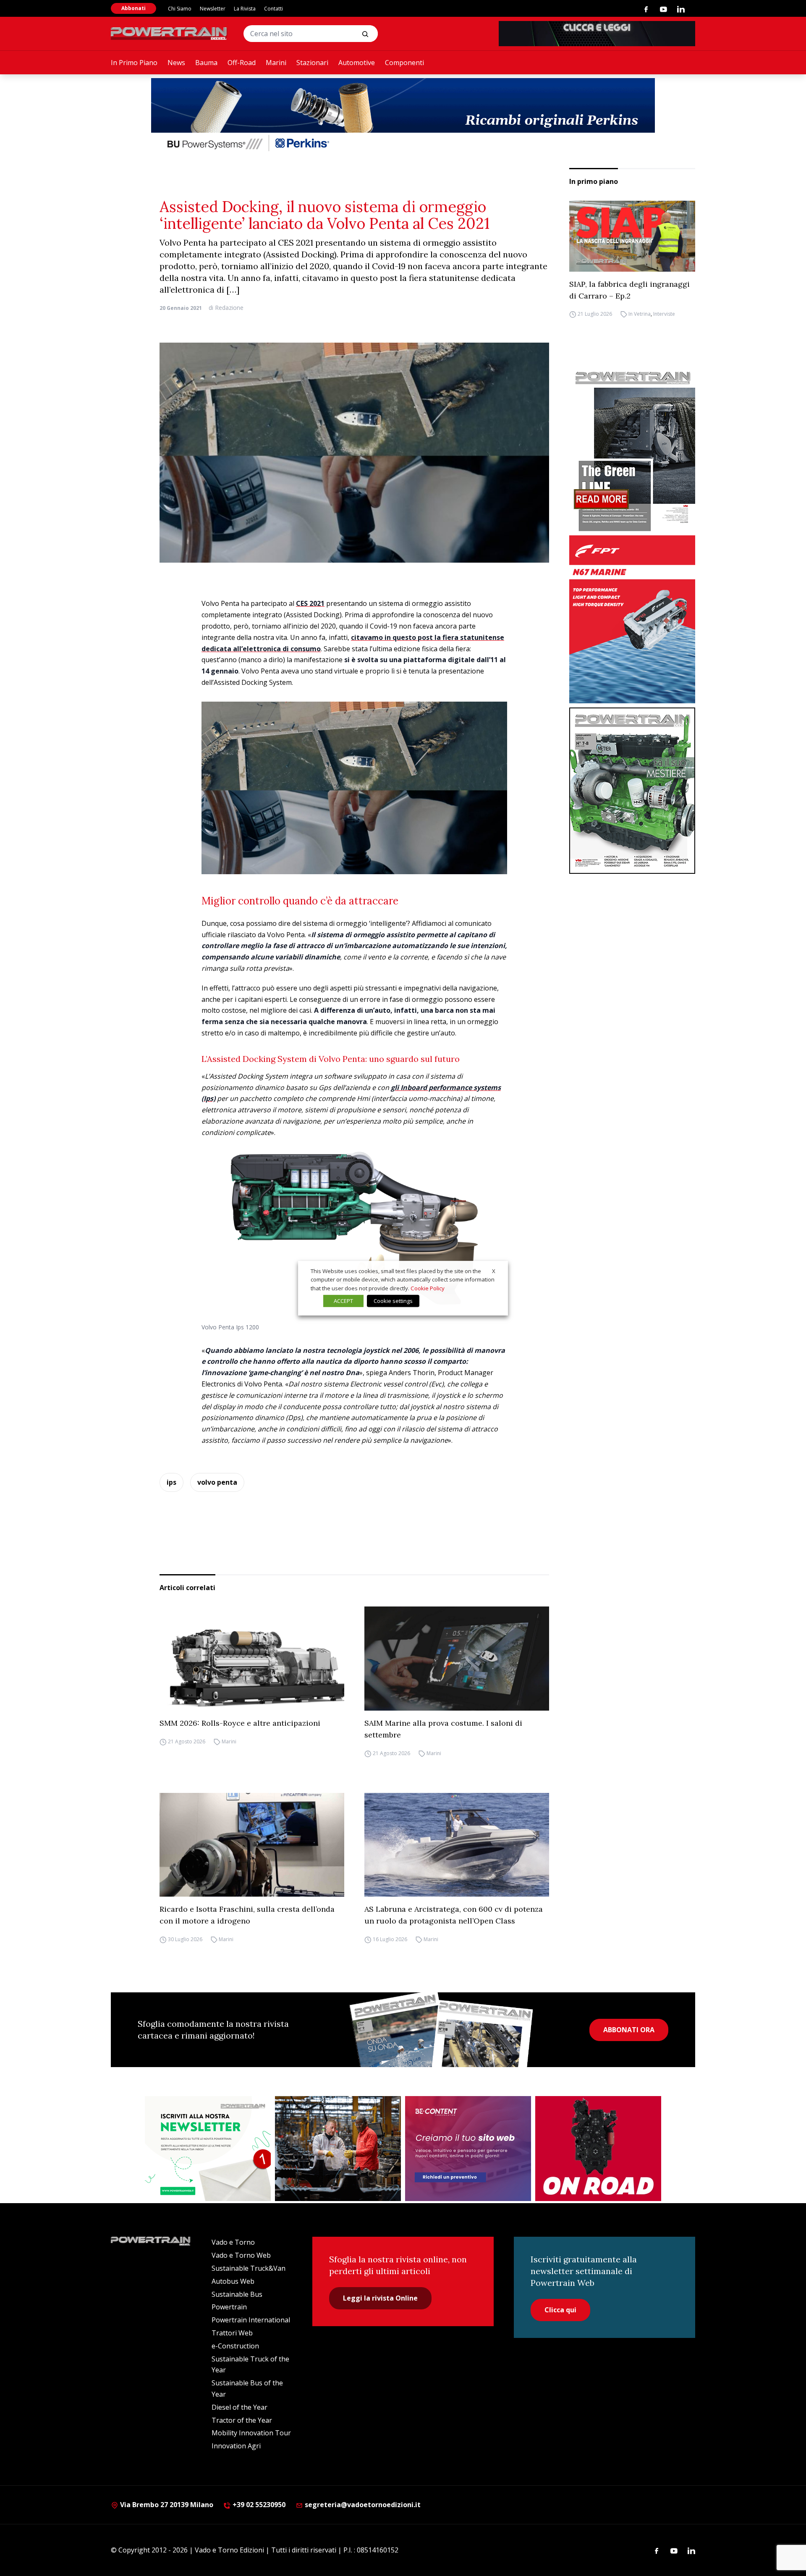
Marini (276, 63)
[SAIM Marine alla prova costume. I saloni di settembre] (457, 1659)
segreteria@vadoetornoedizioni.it (362, 2505)
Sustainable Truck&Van (249, 2268)
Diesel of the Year (239, 2407)
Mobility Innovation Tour (251, 2433)
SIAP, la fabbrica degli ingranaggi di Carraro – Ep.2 (629, 290)
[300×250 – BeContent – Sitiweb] (468, 2149)
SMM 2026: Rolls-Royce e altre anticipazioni (240, 1723)
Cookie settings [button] (393, 1301)
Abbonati (133, 8)
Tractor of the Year (242, 2420)
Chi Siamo (180, 9)
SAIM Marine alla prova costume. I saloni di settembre (443, 1729)
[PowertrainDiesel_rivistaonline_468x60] (597, 34)
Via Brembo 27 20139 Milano (166, 2505)
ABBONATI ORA (629, 2030)
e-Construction (235, 2346)
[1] (208, 2149)
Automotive (357, 63)
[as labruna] (598, 2149)
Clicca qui (560, 2310)
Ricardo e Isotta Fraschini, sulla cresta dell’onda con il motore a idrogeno (247, 1915)
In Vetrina (640, 314)
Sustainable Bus (237, 2294)
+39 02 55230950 (258, 2505)
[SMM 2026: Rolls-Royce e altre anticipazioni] (252, 1659)
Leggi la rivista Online (380, 2298)
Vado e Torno (233, 2242)
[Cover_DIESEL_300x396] (632, 791)
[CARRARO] (338, 2149)
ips (171, 1482)
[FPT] (632, 619)
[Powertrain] (170, 34)
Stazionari (312, 63)
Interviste (664, 314)
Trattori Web (232, 2333)
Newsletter (213, 9)
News (176, 63)
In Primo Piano (134, 63)
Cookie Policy (428, 1288)
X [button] (494, 1271)
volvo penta (217, 1482)
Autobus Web (233, 2281)
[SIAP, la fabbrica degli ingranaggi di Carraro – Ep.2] (632, 236)
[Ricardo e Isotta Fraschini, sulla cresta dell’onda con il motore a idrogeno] (252, 1845)
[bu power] (403, 116)
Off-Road (242, 63)
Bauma (206, 63)
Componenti (404, 63)
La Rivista (245, 9)
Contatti (273, 9)
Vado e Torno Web (241, 2255)
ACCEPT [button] (343, 1301)
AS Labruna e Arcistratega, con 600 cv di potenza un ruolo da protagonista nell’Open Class (454, 1915)
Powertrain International (251, 2320)
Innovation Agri (236, 2446)
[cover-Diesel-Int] (632, 448)
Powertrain (229, 2307)
